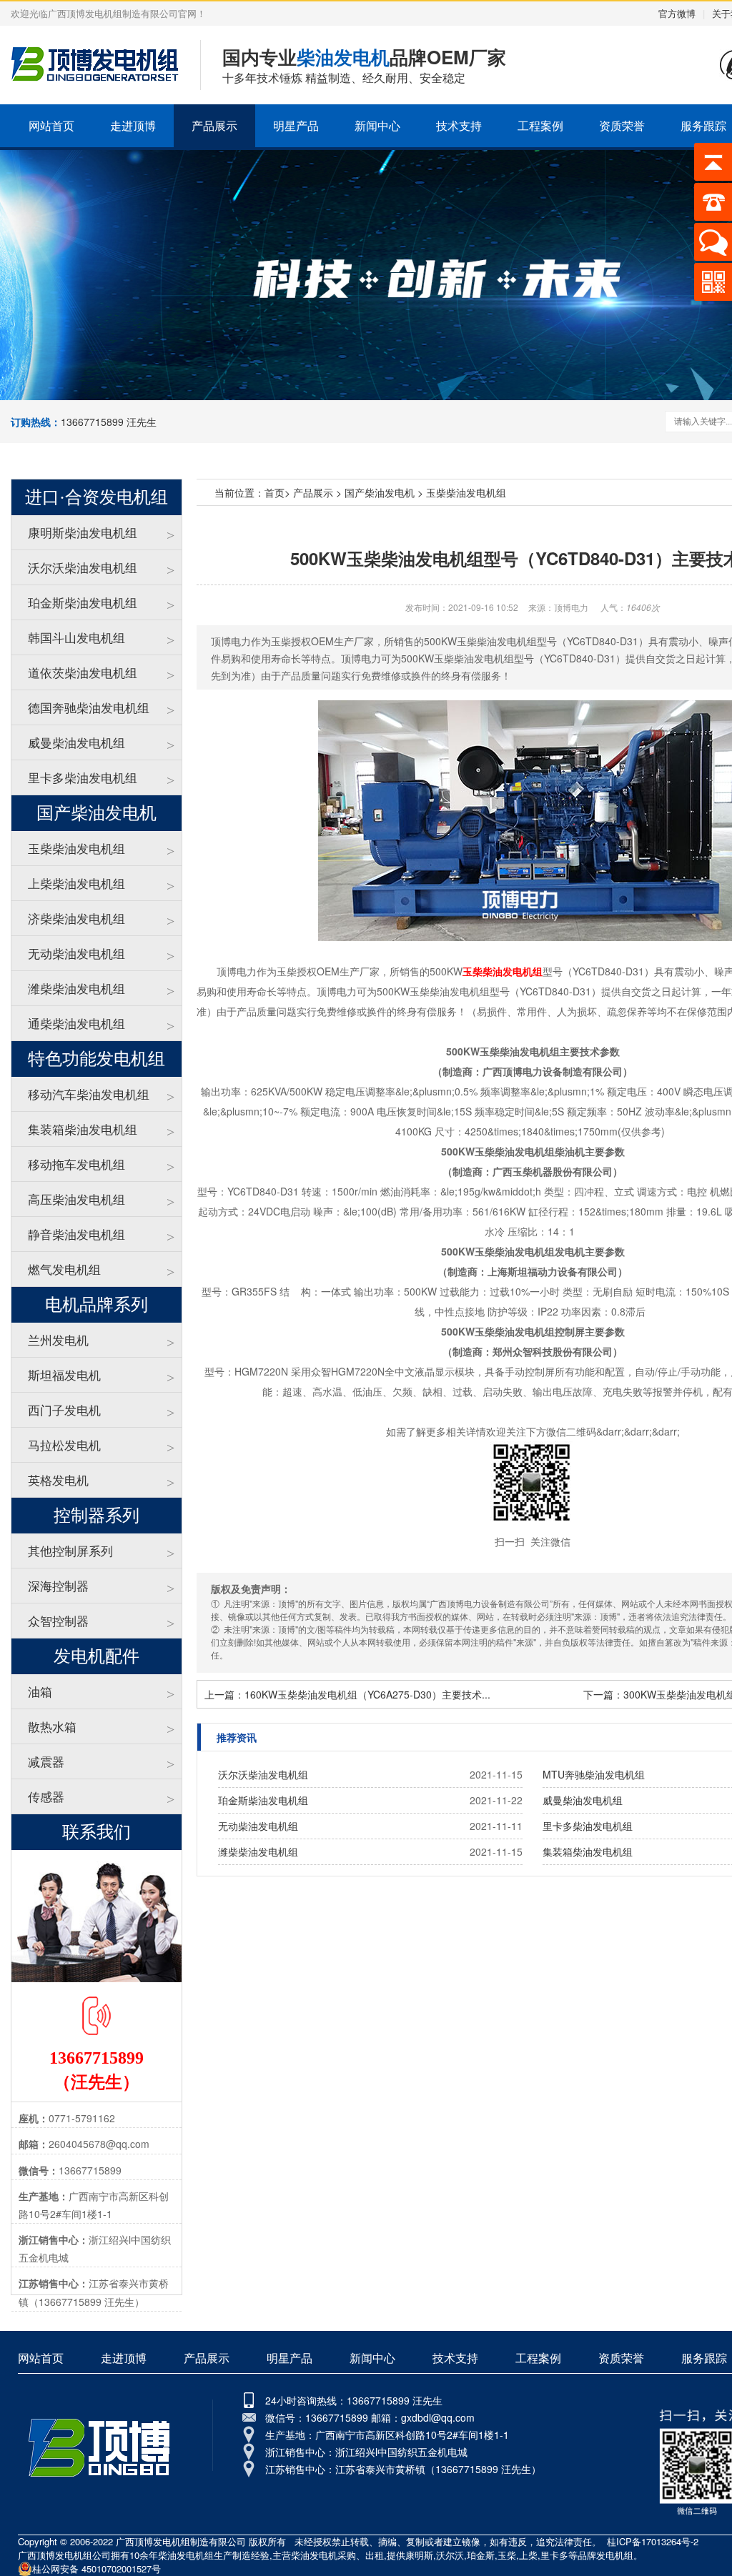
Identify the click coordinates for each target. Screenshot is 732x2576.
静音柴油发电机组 (76, 1234)
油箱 (40, 1691)
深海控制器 (58, 1585)
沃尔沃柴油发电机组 (83, 567)
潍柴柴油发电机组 (76, 988)
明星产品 (296, 125)
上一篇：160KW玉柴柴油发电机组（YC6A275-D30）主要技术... (347, 1694)
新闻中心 (377, 125)
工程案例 (540, 125)
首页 (274, 492)
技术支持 (459, 125)
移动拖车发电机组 (76, 1164)
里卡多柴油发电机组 (83, 777)
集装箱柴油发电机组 (83, 1129)
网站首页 (51, 125)
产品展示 (214, 125)
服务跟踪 (704, 2358)
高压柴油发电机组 (76, 1199)
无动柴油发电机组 (76, 953)
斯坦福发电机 (64, 1374)
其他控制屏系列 (70, 1550)
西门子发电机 (64, 1409)
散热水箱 (52, 1726)
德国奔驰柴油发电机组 (89, 707)
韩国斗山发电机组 (76, 637)
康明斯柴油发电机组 (83, 532)
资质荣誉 (622, 125)
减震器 (46, 1761)
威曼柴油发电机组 (76, 742)
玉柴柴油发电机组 (76, 848)
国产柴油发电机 (380, 492)
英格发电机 (58, 1480)
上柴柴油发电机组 (76, 883)
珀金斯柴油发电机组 (83, 602)
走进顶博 (133, 125)
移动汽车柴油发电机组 (89, 1094)
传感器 (46, 1796)
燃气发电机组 (64, 1269)
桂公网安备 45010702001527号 (97, 2568)
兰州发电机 (58, 1339)
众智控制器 (58, 1620)
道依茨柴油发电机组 (83, 672)
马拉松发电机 (64, 1444)
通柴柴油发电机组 (76, 1023)
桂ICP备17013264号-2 (653, 2541)
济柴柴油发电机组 (76, 918)
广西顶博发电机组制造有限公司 (181, 2541)
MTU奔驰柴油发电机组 (594, 1774)
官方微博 (677, 13)
